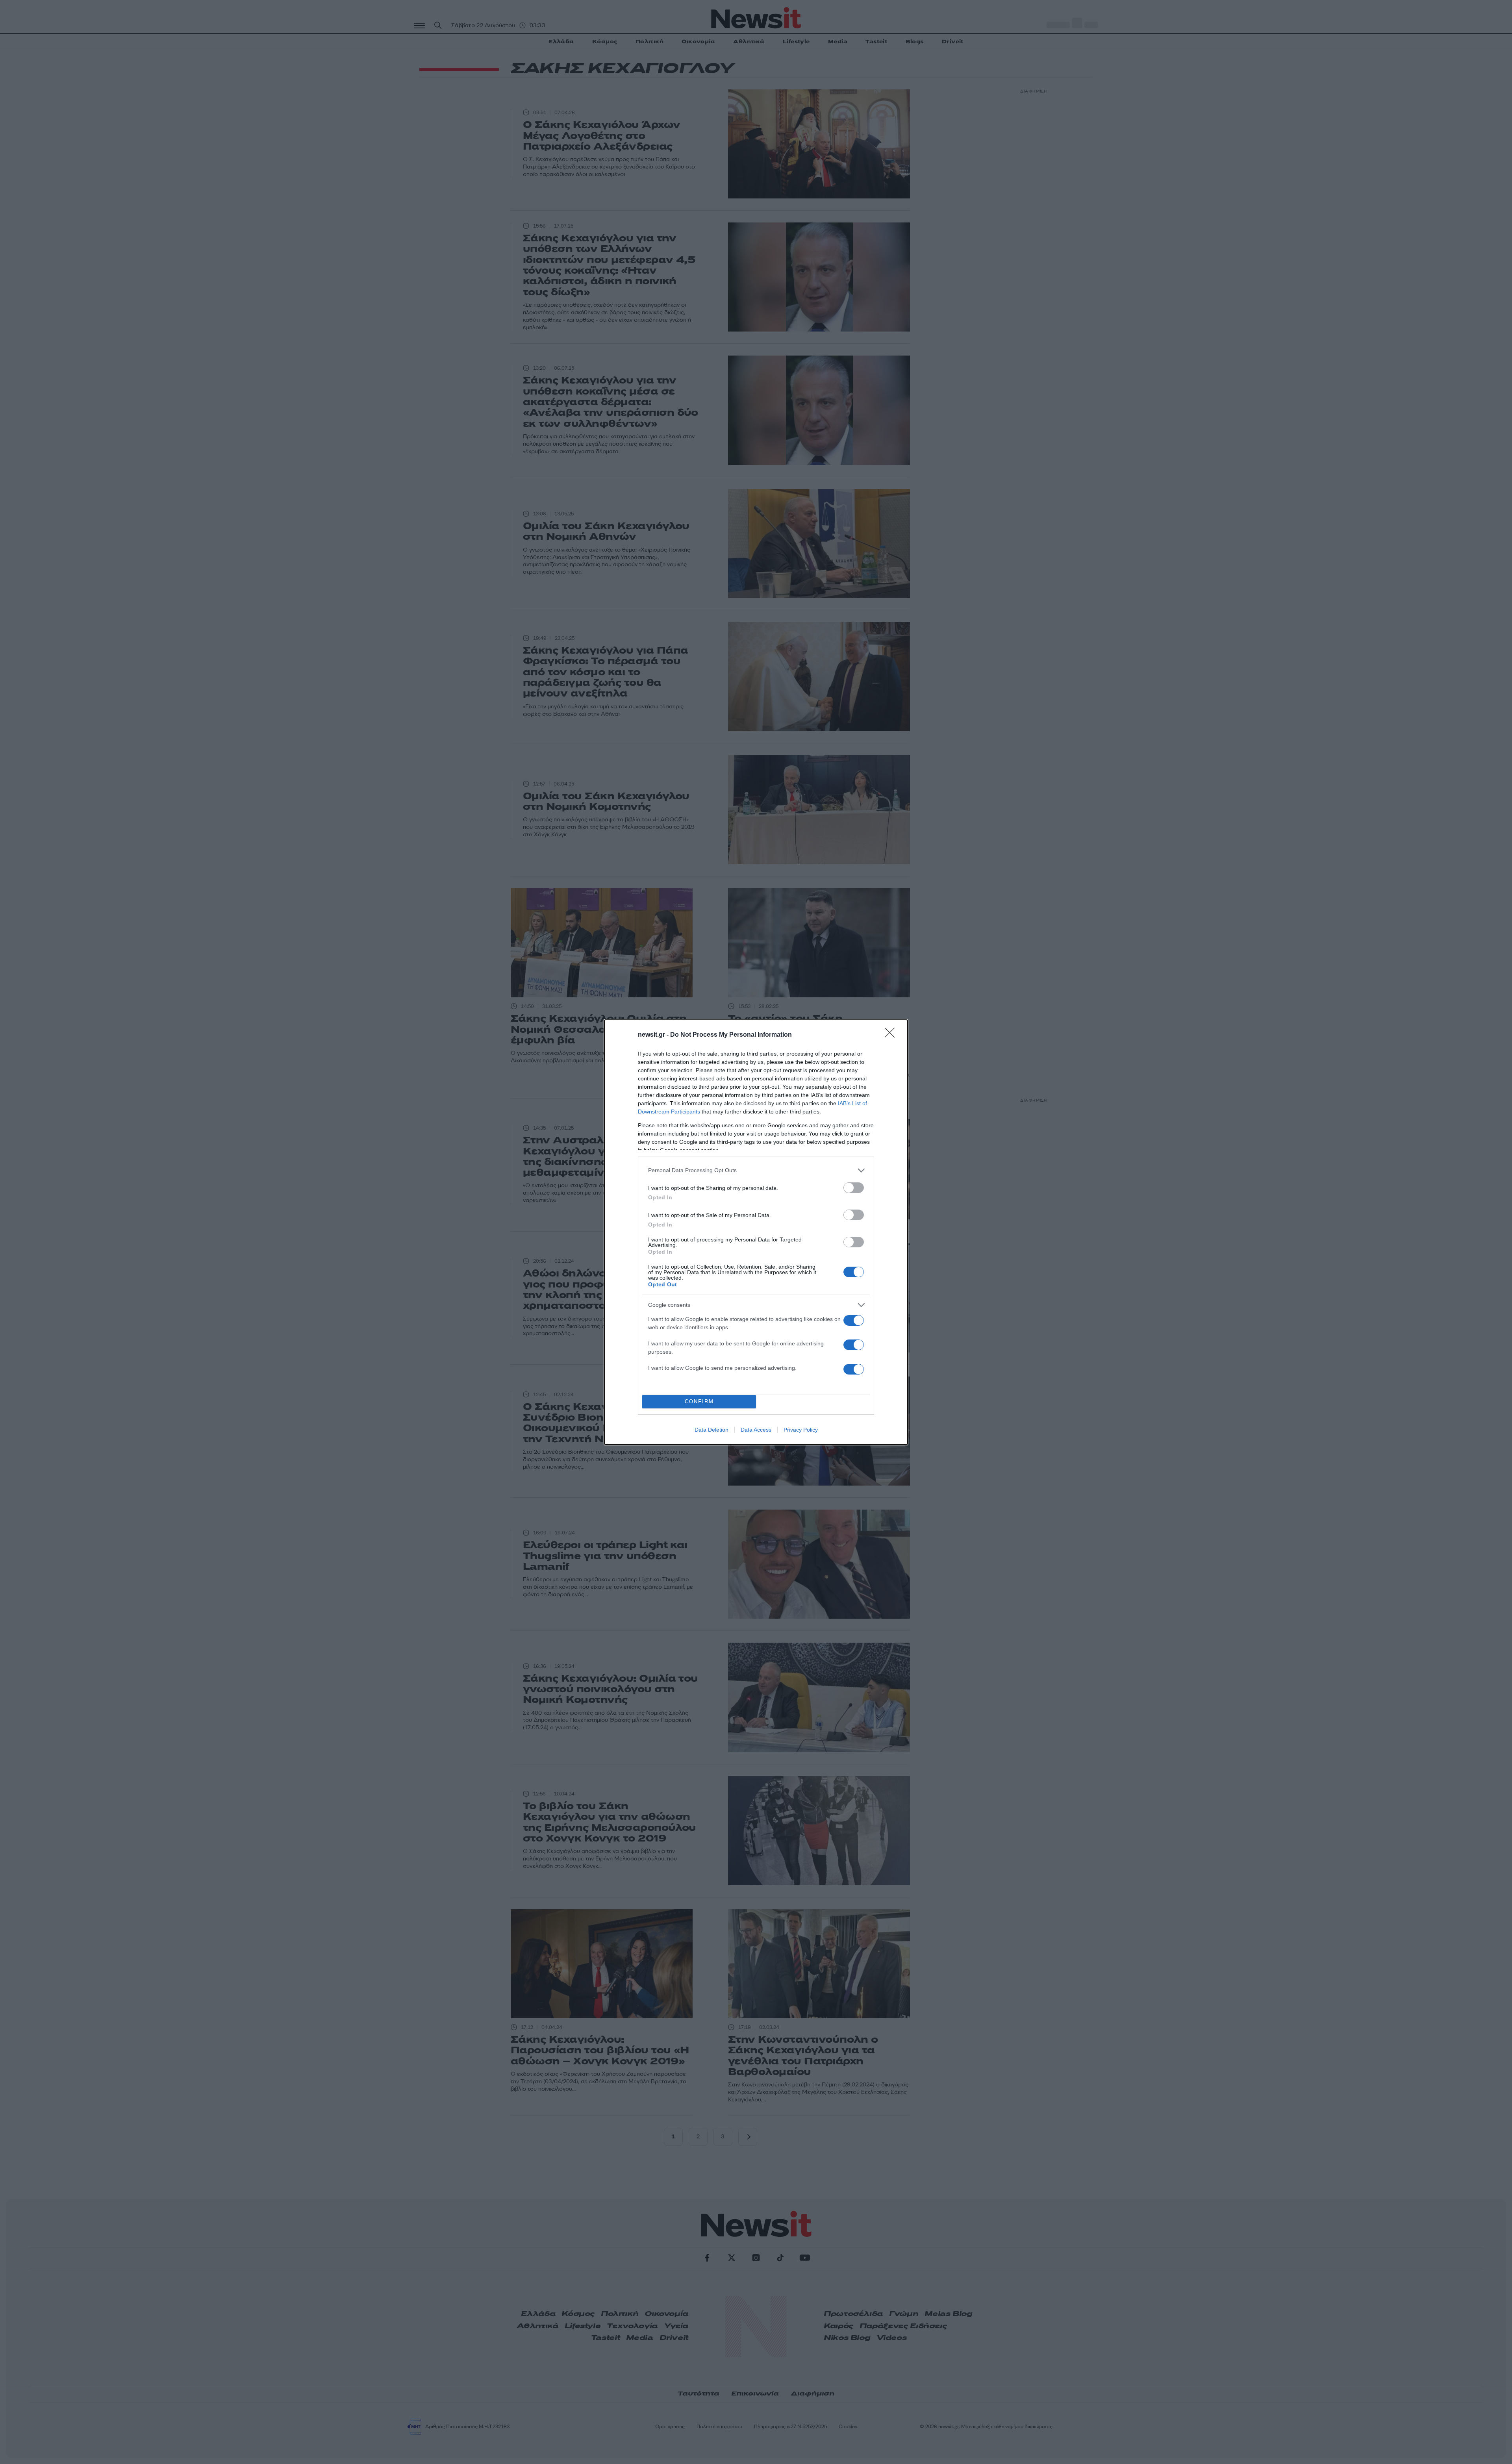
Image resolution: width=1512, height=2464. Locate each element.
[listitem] (756, 1170)
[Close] (892, 1035)
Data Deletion (712, 1430)
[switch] (854, 1188)
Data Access (756, 1430)
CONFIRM (699, 1402)
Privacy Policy (801, 1430)
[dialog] (756, 1232)
